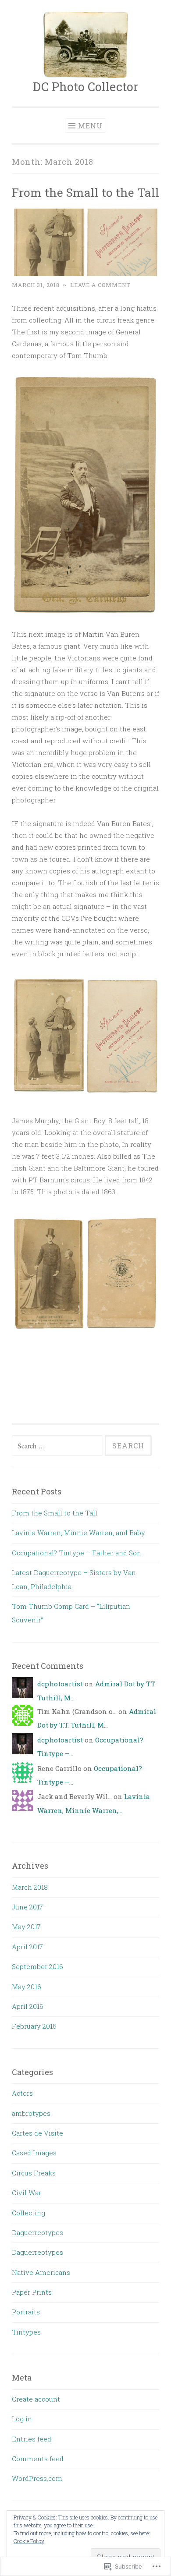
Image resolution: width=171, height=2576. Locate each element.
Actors (22, 2093)
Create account (36, 2399)
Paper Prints (32, 2292)
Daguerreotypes (37, 2232)
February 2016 (34, 2026)
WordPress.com (37, 2478)
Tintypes (26, 2332)
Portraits (26, 2312)
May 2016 (27, 1987)
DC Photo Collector (85, 87)
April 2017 (27, 1947)
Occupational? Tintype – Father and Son (77, 1553)
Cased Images (34, 2153)
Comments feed (38, 2459)
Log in (22, 2419)
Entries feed (32, 2439)
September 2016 (37, 1966)
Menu (90, 126)
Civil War (27, 2193)
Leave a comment (100, 285)
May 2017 (26, 1927)
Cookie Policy (29, 2541)
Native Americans (41, 2272)
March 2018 (30, 1887)
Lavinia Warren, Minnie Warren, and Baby (78, 1533)
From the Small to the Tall (85, 192)
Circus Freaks (34, 2173)
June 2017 (27, 1907)
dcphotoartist (60, 1684)
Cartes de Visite (37, 2133)
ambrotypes (31, 2113)
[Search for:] (58, 1446)
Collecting (28, 2213)
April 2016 (28, 2006)
